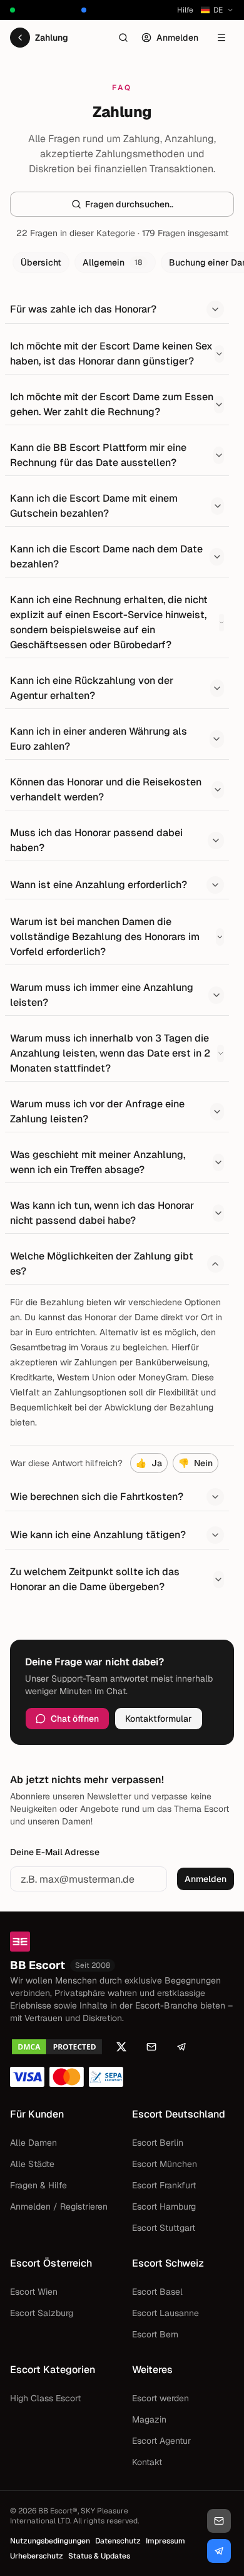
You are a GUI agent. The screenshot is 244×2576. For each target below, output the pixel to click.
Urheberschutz (37, 2556)
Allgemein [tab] (113, 262)
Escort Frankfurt (164, 2185)
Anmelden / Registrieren (59, 2206)
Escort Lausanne (165, 2313)
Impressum (165, 2541)
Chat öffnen (75, 1719)
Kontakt (147, 2462)
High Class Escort (45, 2398)
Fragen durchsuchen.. (129, 204)
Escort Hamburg (164, 2206)
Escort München (165, 2164)
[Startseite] (122, 1942)
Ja (149, 1463)
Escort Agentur (161, 2441)
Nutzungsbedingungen (50, 2541)
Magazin (149, 2419)
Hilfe (185, 10)
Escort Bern (155, 2334)
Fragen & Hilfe (38, 2185)
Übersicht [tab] (41, 262)
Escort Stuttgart (164, 2228)
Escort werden (160, 2398)
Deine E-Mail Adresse (55, 1852)
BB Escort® (58, 2511)
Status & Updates (99, 2556)
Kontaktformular (159, 1719)
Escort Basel (157, 2292)
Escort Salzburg (42, 2313)
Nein (196, 1463)
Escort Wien (34, 2292)
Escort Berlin (158, 2143)
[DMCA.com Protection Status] (57, 2047)
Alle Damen (33, 2143)
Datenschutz (118, 2541)
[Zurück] (20, 38)
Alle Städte (32, 2164)
